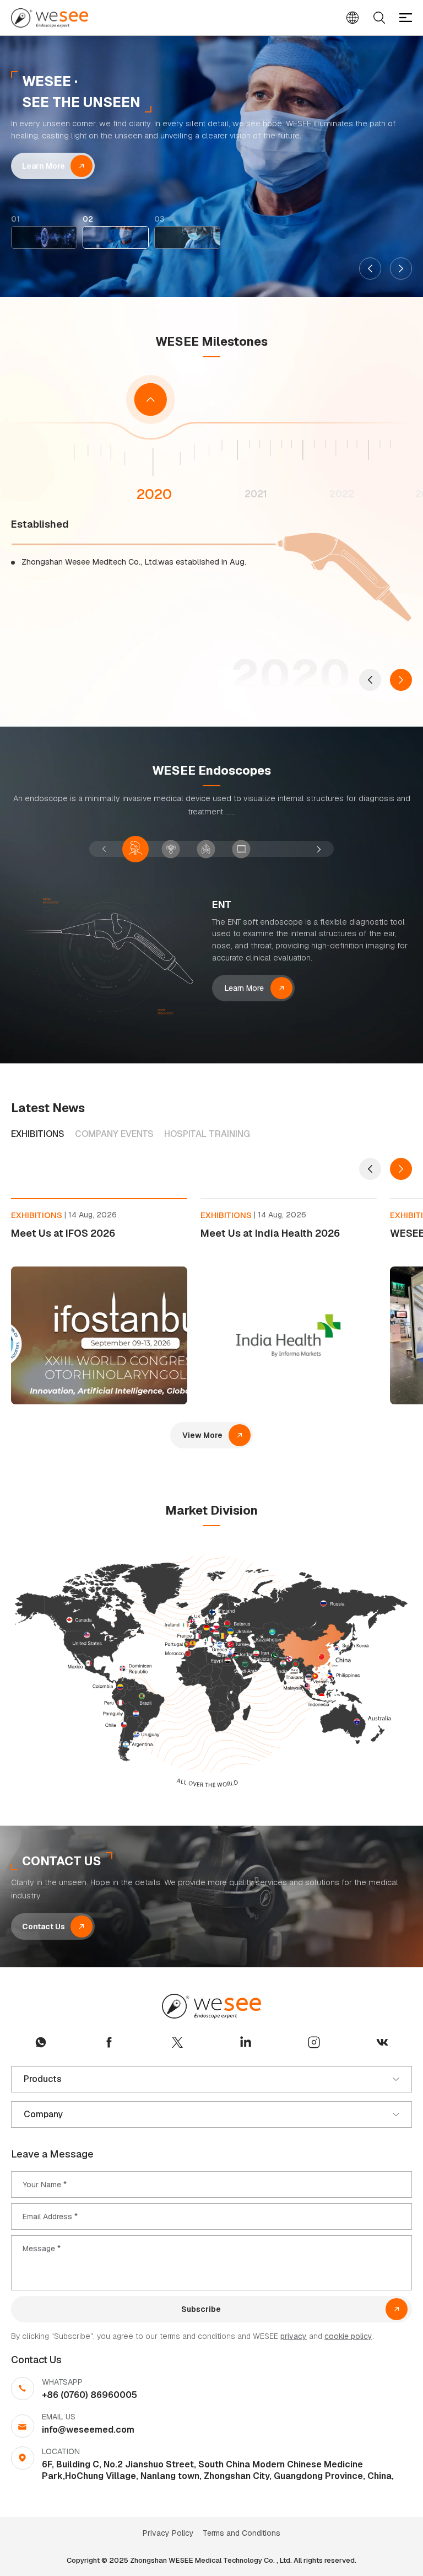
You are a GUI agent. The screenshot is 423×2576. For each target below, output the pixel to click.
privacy (294, 2336)
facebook (109, 2042)
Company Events (114, 1134)
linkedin (246, 2042)
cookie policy (348, 2336)
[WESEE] (50, 18)
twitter (177, 2042)
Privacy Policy (168, 2533)
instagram (314, 2042)
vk (382, 2042)
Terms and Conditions (242, 2533)
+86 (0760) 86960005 (90, 2395)
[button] (370, 269)
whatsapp (41, 2042)
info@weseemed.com (88, 2430)
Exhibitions (38, 1134)
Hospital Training (207, 1134)
